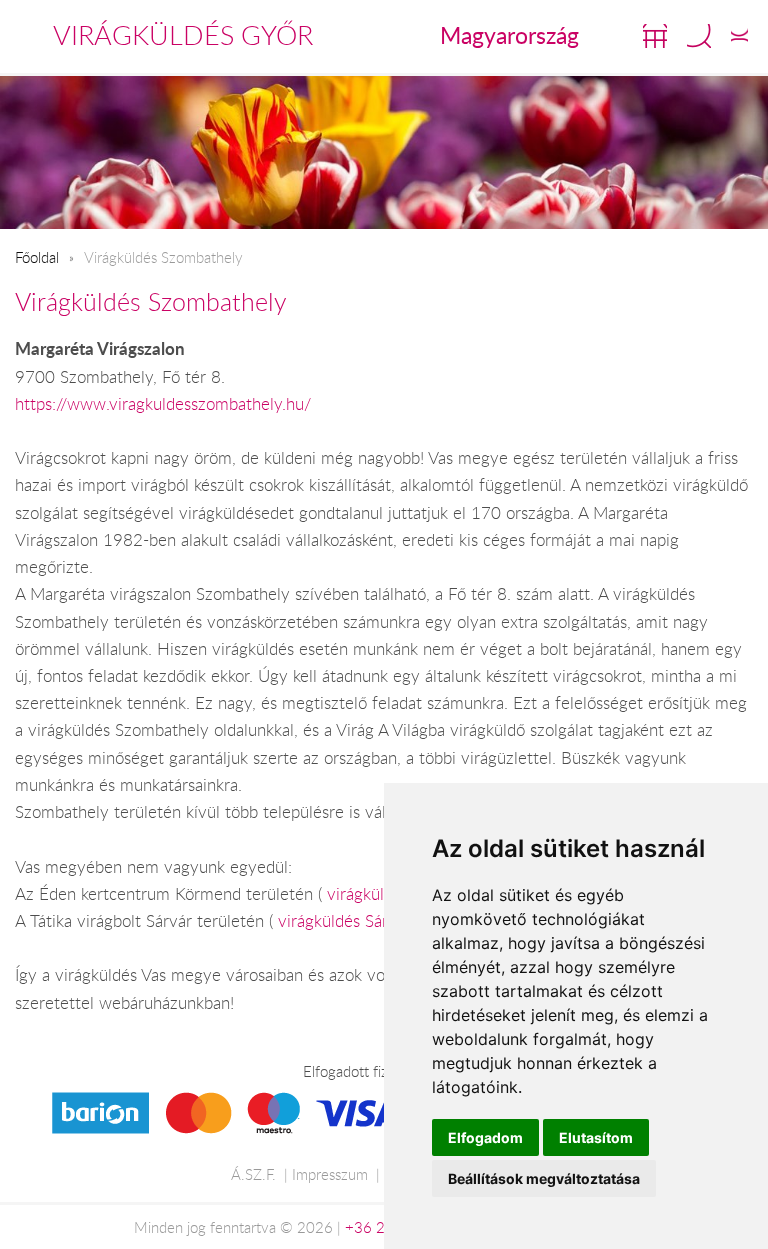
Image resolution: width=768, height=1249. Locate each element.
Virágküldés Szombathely (151, 301)
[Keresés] (699, 36)
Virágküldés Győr (183, 35)
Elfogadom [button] (485, 1137)
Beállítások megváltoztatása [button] (544, 1178)
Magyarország (509, 35)
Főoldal (37, 257)
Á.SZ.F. (253, 1174)
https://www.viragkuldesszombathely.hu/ (163, 404)
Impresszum (330, 1174)
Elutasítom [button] (596, 1137)
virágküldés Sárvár (344, 921)
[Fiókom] (739, 36)
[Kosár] (655, 36)
